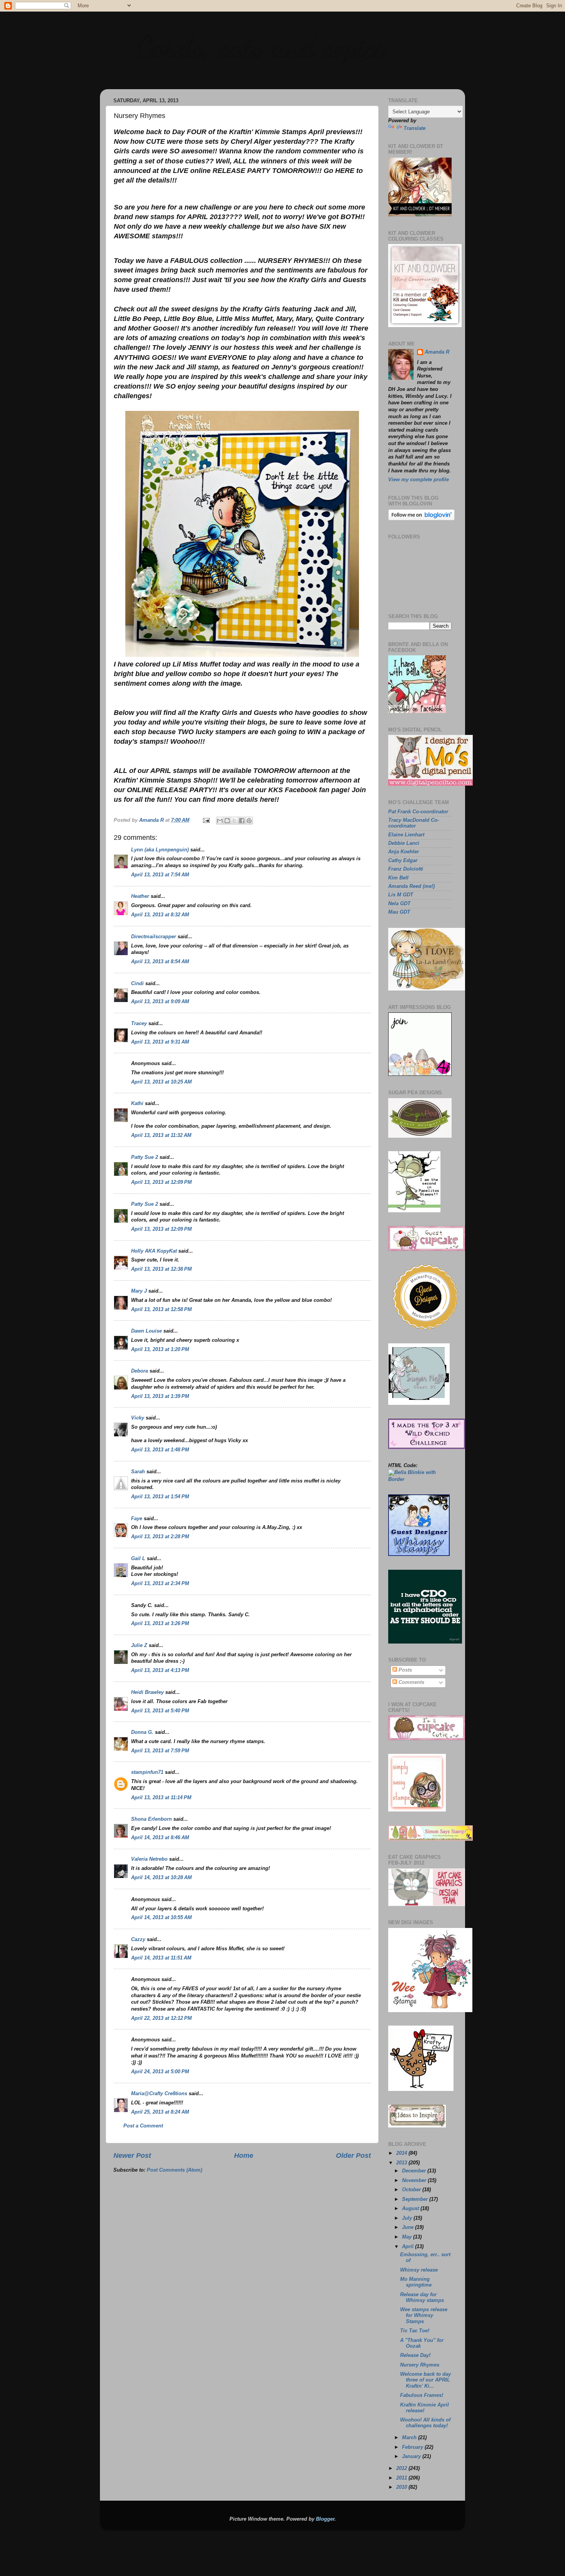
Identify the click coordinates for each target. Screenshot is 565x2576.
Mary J (139, 1291)
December (415, 2171)
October (412, 2190)
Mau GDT (399, 912)
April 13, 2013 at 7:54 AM (160, 875)
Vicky (138, 1418)
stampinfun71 (147, 1772)
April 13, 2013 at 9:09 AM (160, 1002)
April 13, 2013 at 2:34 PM (160, 1584)
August (411, 2209)
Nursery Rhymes (420, 2365)
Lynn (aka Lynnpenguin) (160, 850)
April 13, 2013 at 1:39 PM (160, 1396)
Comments (411, 1682)
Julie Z (139, 1645)
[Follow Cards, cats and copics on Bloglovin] (421, 519)
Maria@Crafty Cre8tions (159, 2094)
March (410, 2438)
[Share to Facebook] (242, 821)
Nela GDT (399, 904)
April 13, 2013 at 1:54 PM (160, 1497)
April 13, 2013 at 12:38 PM (161, 1269)
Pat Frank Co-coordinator (418, 812)
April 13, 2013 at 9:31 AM (160, 1042)
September (416, 2199)
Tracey (139, 1024)
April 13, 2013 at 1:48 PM (160, 1450)
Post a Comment (143, 2126)
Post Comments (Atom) (174, 2170)
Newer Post (132, 2156)
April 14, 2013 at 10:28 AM (161, 1878)
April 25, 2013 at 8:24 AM (160, 2112)
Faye (137, 1519)
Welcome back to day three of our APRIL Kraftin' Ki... (425, 2380)
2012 (402, 2468)
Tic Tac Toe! (415, 2331)
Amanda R (437, 352)
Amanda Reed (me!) (411, 886)
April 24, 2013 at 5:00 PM (160, 2072)
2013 (402, 2163)
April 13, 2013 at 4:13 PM (160, 1670)
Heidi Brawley (147, 1692)
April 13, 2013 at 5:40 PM (160, 1711)
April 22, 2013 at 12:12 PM (161, 2018)
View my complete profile (419, 480)
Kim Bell (398, 878)
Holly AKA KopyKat (154, 1251)
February (413, 2447)
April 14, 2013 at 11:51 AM (161, 1958)
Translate (415, 128)
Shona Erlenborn (151, 1819)
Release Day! (415, 2355)
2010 (402, 2487)
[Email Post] (206, 820)
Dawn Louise (146, 1331)
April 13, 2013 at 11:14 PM (161, 1798)
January (412, 2456)
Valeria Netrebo (149, 1859)
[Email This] (220, 821)
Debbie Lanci (404, 843)
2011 (402, 2478)
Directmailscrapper (154, 937)
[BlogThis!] (227, 821)
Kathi (137, 1104)
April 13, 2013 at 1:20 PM (160, 1349)
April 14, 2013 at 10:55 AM (161, 1918)
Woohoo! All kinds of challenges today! (425, 2423)
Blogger (325, 2519)
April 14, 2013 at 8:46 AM (160, 1838)
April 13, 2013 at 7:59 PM (160, 1751)
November (415, 2180)
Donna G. (142, 1732)
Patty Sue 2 (145, 1157)
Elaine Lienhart (406, 835)
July (408, 2218)
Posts (405, 1670)
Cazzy (138, 1939)
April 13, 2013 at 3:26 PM (160, 1624)
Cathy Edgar (403, 861)
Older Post (353, 2156)
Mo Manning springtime (416, 2282)
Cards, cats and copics (260, 46)
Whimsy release (419, 2270)
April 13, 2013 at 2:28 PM (160, 1537)
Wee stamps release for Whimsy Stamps (424, 2315)
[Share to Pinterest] (249, 821)
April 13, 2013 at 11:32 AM (161, 1135)
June (409, 2227)
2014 (402, 2153)
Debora (140, 1371)
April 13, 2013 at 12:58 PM (161, 1310)
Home (244, 2156)
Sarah (138, 1472)
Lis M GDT (401, 895)
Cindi (137, 984)
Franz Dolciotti (406, 869)
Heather (140, 896)
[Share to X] (234, 821)
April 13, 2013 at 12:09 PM (161, 1182)
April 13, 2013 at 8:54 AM (160, 962)
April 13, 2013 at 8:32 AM (160, 915)
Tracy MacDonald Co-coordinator (414, 823)
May (408, 2237)
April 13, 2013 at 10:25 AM (161, 1082)
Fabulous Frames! (422, 2395)
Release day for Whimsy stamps (422, 2298)
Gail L (138, 1559)
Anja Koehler (404, 852)
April (409, 2247)
